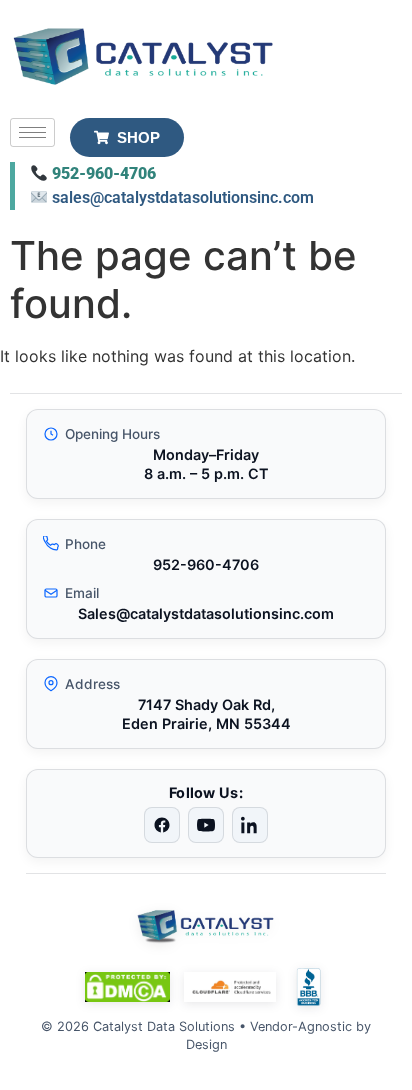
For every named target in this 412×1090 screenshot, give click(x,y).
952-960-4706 (104, 173)
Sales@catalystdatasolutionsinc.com (206, 613)
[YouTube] (206, 825)
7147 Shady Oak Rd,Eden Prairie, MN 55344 (206, 714)
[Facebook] (162, 825)
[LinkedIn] (250, 825)
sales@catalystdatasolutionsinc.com (183, 197)
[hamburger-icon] (32, 132)
